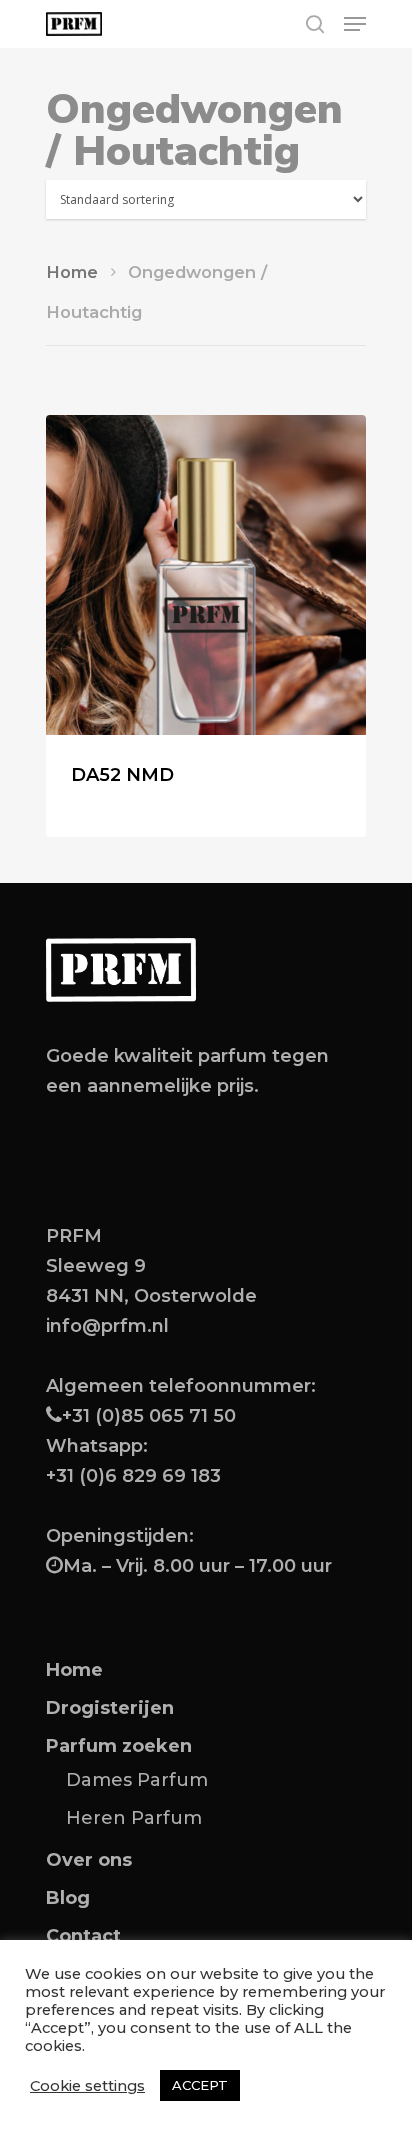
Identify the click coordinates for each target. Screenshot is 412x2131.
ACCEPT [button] (200, 2085)
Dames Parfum (137, 1780)
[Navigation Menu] (355, 24)
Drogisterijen (110, 1708)
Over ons (89, 1860)
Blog (68, 1898)
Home (72, 272)
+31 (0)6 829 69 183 (133, 1476)
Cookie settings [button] (87, 2086)
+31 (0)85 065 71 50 (149, 1416)
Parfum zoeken (119, 1746)
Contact (83, 1936)
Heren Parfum (134, 1818)
